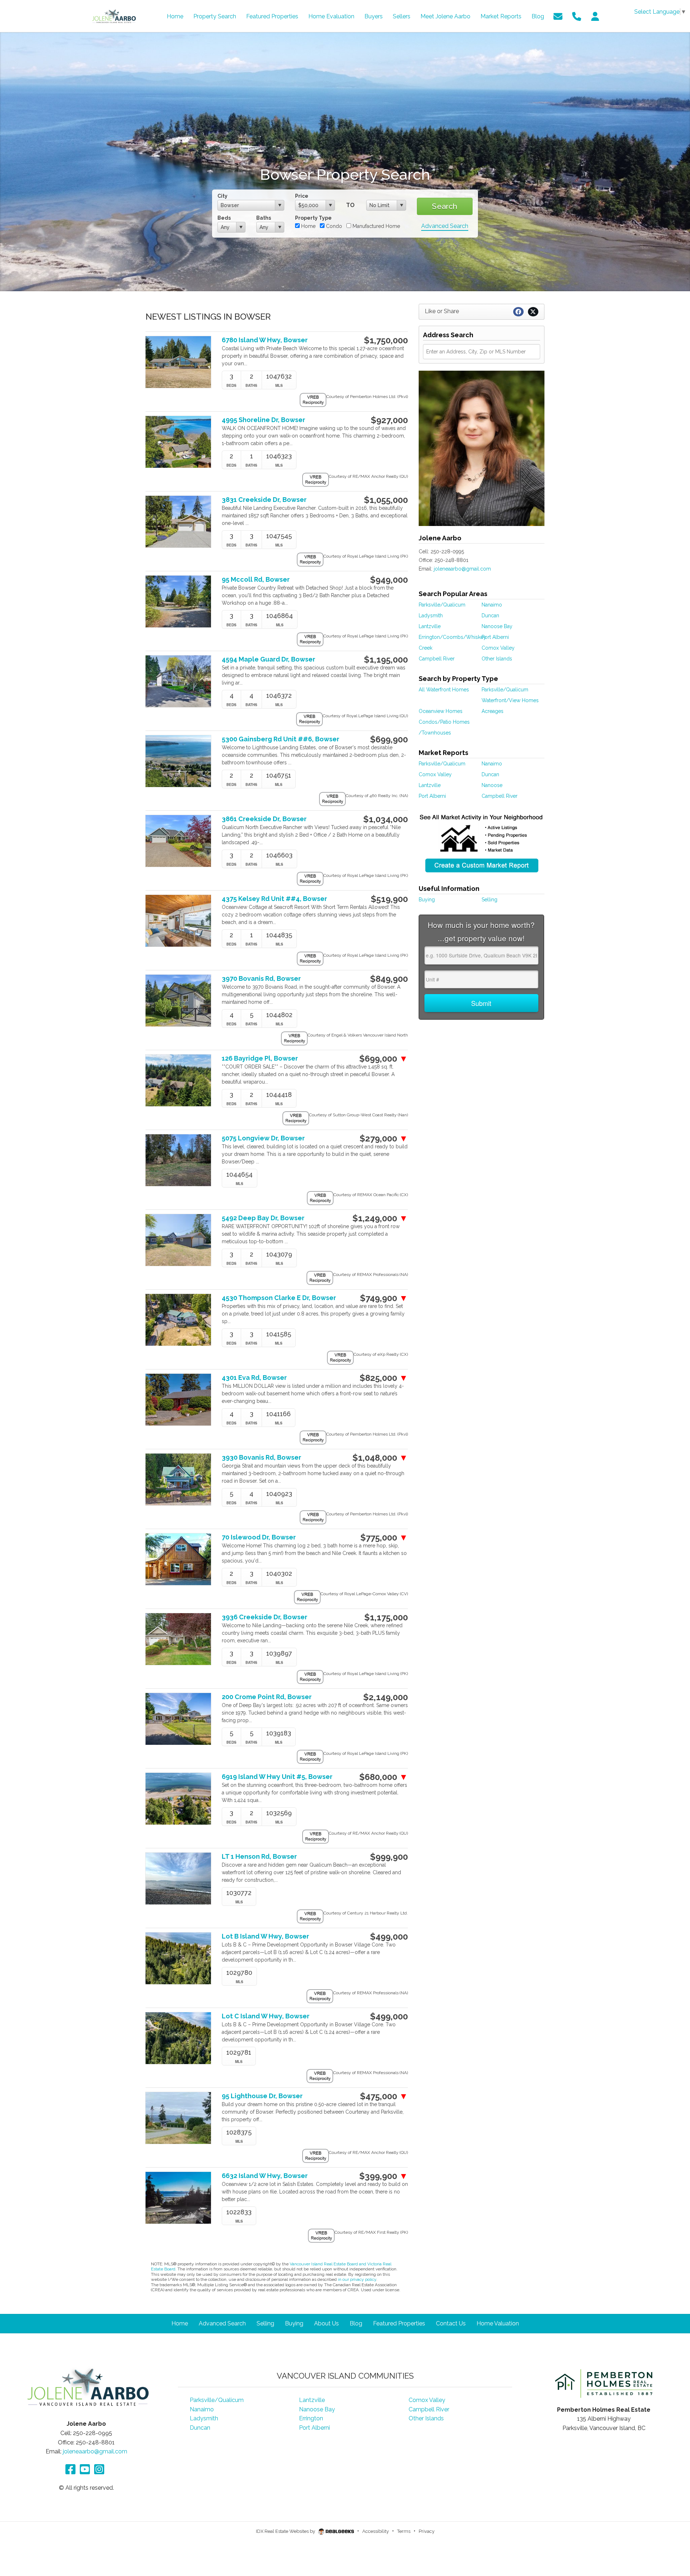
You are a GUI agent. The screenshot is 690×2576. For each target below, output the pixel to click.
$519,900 (389, 899)
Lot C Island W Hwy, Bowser (266, 2016)
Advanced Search (445, 226)
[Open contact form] (558, 16)
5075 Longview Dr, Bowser (263, 1138)
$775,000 (384, 1538)
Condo (333, 226)
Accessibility (376, 2531)
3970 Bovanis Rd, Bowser (261, 978)
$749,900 (384, 1298)
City (222, 196)
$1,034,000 (386, 819)
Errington (311, 2418)
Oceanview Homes (441, 711)
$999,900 (389, 1857)
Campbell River (437, 659)
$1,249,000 (380, 1218)
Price (302, 196)
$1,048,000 (380, 1458)
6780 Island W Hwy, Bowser (265, 340)
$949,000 (389, 580)
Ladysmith (431, 616)
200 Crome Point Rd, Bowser (267, 1697)
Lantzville (430, 626)
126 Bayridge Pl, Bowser (260, 1058)
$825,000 (384, 1378)
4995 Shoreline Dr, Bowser (263, 420)
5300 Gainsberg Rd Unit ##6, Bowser (280, 739)
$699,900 (389, 740)
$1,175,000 (386, 1618)
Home (308, 226)
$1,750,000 (386, 340)
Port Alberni (495, 637)
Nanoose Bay (497, 626)
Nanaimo (492, 605)
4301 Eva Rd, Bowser (254, 1378)
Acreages (493, 711)
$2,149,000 (386, 1697)
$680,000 (384, 1777)
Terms (404, 2531)
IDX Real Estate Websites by (286, 2531)
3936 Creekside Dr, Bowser (264, 1617)
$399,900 (384, 2176)
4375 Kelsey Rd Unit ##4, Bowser (274, 899)
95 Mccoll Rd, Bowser (256, 579)
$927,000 (389, 420)
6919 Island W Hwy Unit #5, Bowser (277, 1777)
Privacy (427, 2531)
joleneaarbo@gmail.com (462, 569)
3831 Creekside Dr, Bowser (264, 500)
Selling (489, 900)
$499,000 (389, 1937)
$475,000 (384, 2096)
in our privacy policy (357, 2279)
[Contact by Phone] (577, 16)
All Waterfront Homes (444, 690)
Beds (224, 218)
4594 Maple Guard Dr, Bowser (268, 659)
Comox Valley (498, 648)
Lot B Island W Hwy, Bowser (265, 1936)
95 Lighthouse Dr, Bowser (262, 2096)
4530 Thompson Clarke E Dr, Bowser (279, 1298)
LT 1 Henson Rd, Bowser (259, 1856)
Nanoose (492, 785)
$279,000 (384, 1139)
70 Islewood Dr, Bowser (259, 1537)
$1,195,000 (386, 660)
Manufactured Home (376, 226)
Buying (427, 900)
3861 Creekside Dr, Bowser (264, 819)
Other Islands (497, 659)
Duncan (490, 616)
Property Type (313, 218)
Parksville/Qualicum (442, 605)
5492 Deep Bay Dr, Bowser (263, 1218)
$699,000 (384, 1059)
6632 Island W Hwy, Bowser (265, 2176)
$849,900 (389, 979)
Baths (264, 218)
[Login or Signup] (595, 16)
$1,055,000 (386, 500)
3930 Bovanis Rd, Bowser (261, 1457)
